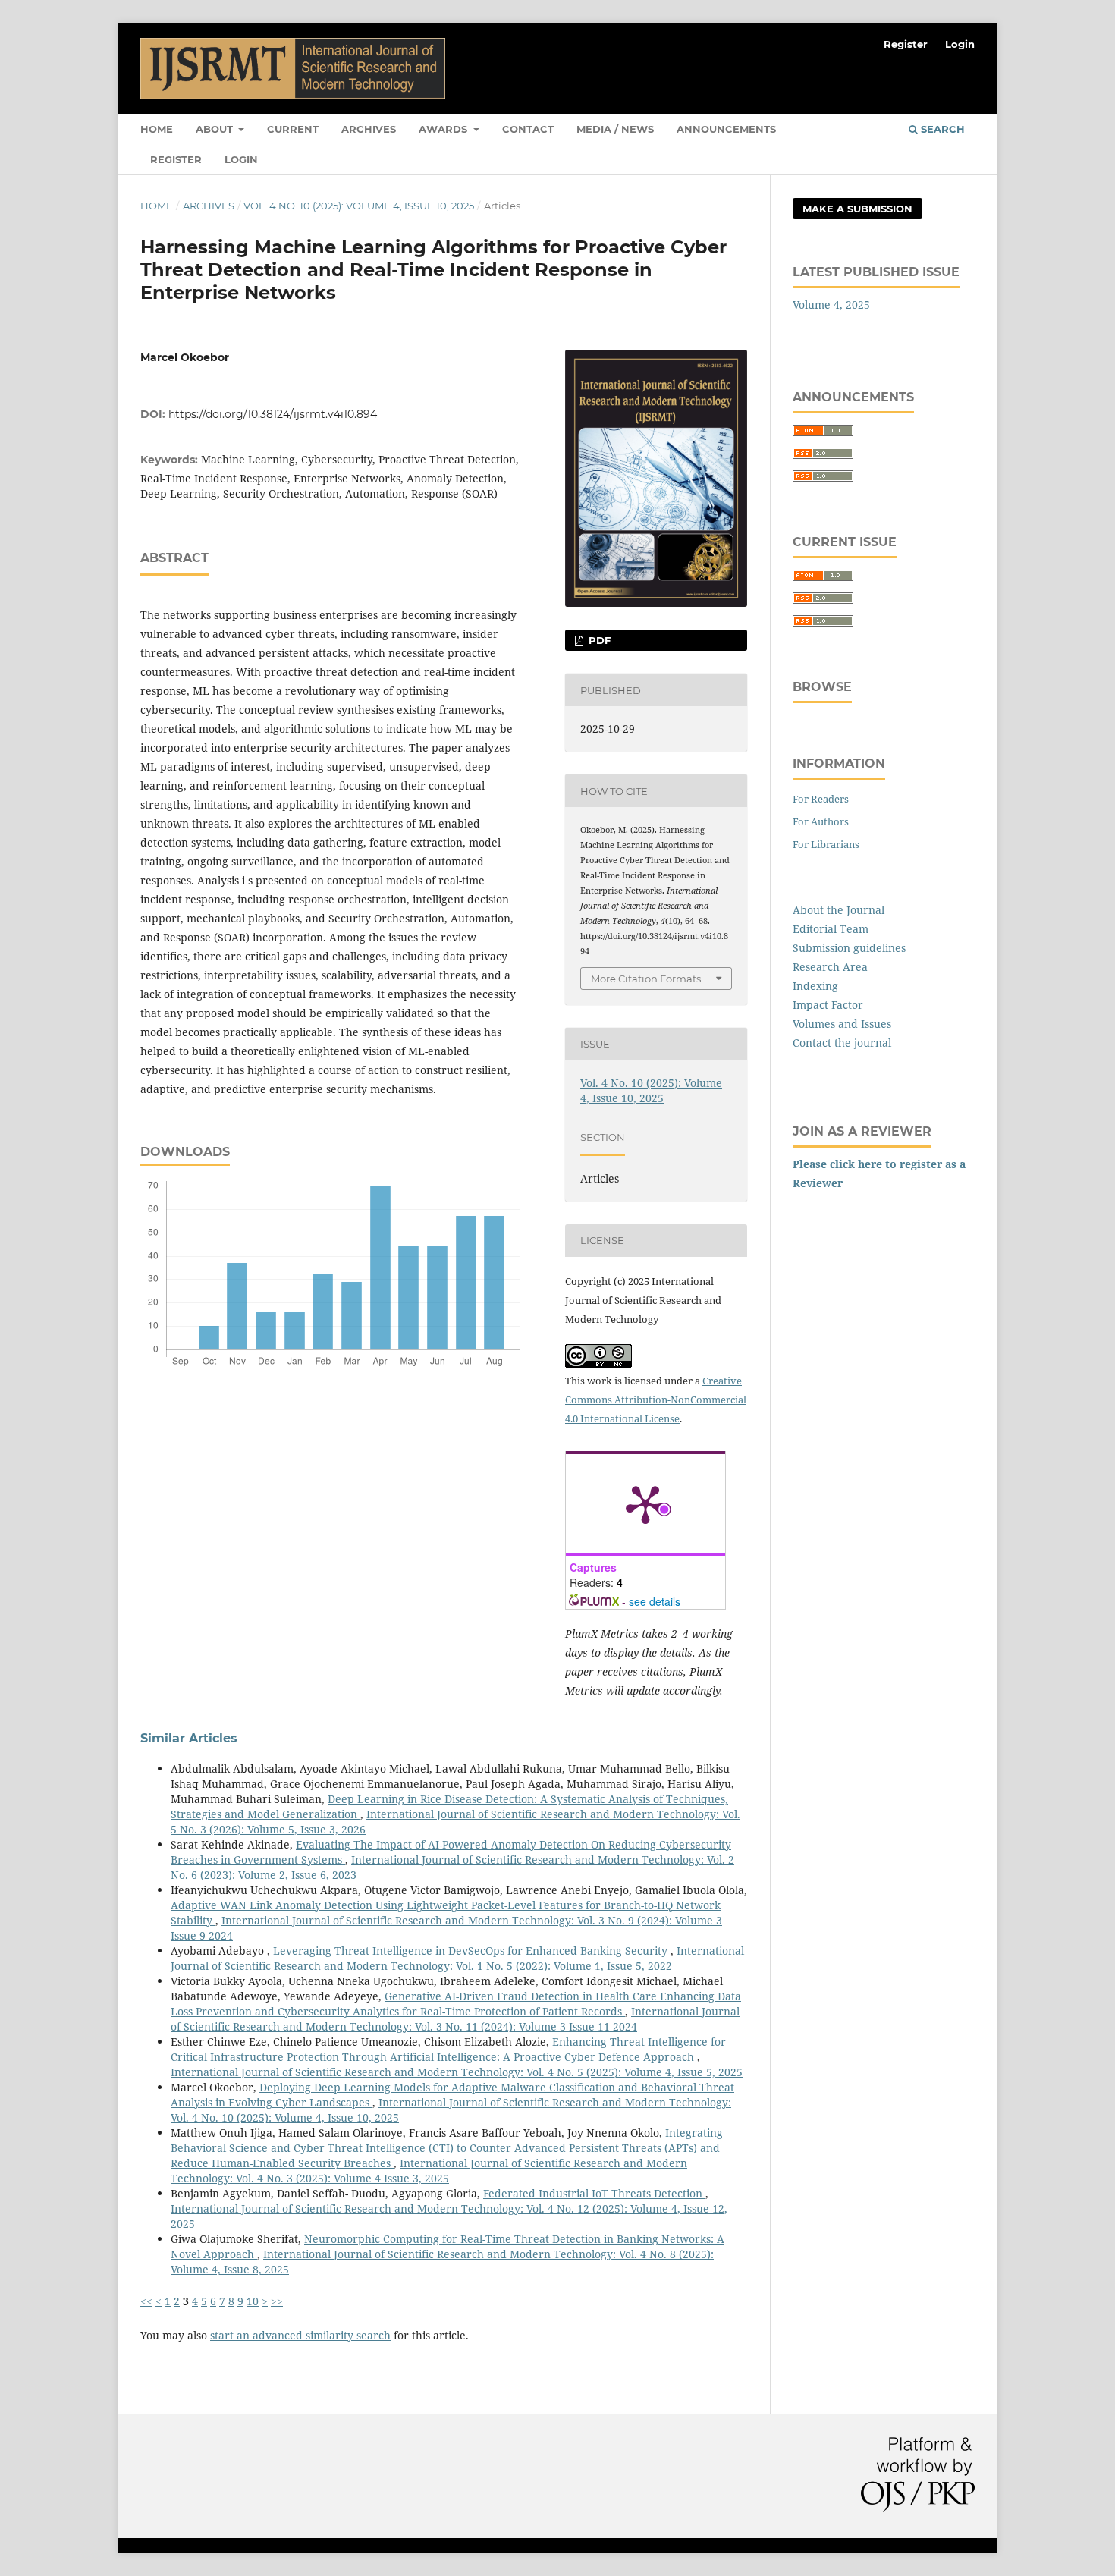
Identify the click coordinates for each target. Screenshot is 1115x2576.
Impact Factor (828, 1005)
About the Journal (839, 910)
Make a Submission (857, 209)
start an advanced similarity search (300, 2335)
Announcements (726, 129)
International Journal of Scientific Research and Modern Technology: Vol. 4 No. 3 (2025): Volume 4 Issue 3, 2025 (429, 2171)
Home (157, 129)
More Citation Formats (646, 979)
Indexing (815, 986)
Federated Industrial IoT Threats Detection (594, 2193)
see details (655, 1601)
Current (293, 129)
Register (176, 159)
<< (146, 2301)
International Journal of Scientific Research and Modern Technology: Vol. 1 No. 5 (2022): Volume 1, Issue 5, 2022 (457, 1958)
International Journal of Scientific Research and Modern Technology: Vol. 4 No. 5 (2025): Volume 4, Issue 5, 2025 (457, 2072)
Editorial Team (831, 929)
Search (941, 129)
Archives (369, 129)
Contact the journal (842, 1043)
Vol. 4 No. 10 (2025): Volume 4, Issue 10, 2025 (359, 206)
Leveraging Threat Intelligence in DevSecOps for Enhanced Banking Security (472, 1951)
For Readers (821, 799)
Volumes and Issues (842, 1024)
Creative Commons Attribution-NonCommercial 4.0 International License (656, 1400)
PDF (598, 640)
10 (253, 2301)
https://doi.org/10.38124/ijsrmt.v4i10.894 (273, 414)
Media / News (615, 129)
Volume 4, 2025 (831, 305)
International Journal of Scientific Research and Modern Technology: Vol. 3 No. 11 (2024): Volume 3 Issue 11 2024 (455, 2019)
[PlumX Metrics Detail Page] (645, 1503)
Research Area (830, 967)
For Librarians (826, 844)
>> (277, 2301)
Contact (528, 129)
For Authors (821, 821)
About (216, 129)
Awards (444, 129)
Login (241, 159)
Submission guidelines (849, 948)
